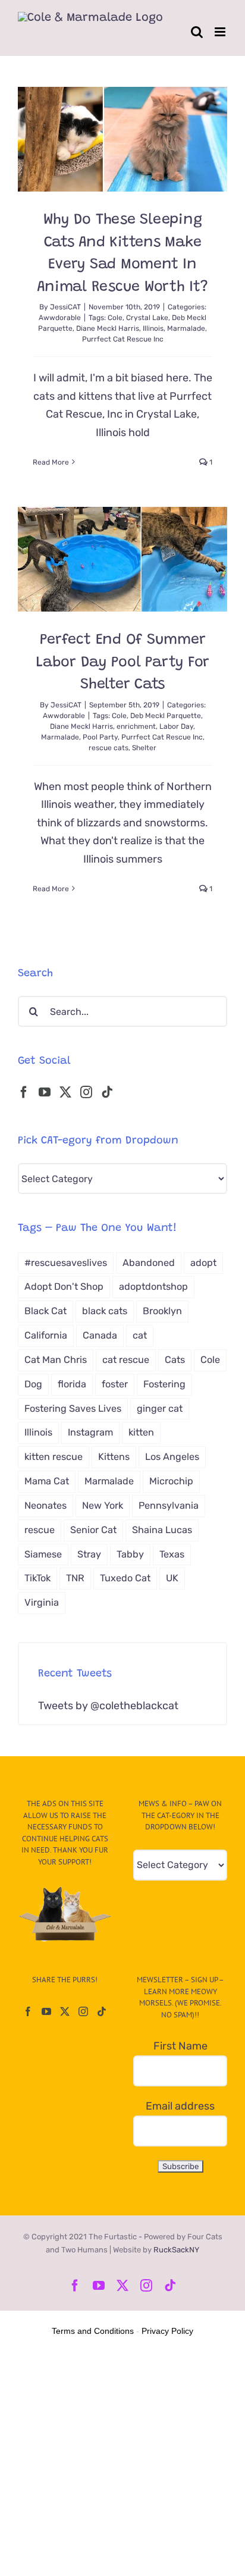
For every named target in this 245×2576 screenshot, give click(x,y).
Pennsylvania (169, 1505)
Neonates (45, 1505)
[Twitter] (65, 1092)
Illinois (153, 328)
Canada (100, 1335)
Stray (89, 1554)
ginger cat (160, 1408)
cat (140, 1335)
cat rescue (126, 1360)
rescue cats (109, 748)
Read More (51, 462)
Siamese (43, 1554)
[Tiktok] (107, 1092)
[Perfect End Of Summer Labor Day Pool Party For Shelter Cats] (122, 559)
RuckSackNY (176, 2250)
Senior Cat (93, 1530)
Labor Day (176, 726)
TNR (75, 1578)
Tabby (130, 1554)
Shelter (144, 748)
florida (72, 1384)
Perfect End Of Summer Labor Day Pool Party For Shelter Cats (122, 663)
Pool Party (100, 737)
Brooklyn (162, 1311)
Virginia (42, 1602)
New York (103, 1505)
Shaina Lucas (162, 1530)
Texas (172, 1554)
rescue (40, 1530)
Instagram (90, 1432)
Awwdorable (60, 318)
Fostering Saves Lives (73, 1408)
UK (172, 1578)
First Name (180, 2046)
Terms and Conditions (93, 2331)
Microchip (171, 1481)
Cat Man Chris (56, 1360)
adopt (203, 1263)
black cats (105, 1311)
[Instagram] (86, 1092)
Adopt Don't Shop (64, 1287)
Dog (33, 1384)
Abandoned (149, 1263)
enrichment (136, 726)
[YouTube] (45, 1092)
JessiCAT (65, 307)
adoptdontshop (153, 1287)
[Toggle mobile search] (197, 32)
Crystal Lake (147, 318)
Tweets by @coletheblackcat (108, 1706)
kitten (141, 1432)
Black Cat (45, 1311)
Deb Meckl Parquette (166, 716)
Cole (115, 318)
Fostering (164, 1384)
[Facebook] (24, 1092)
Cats (175, 1360)
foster (115, 1384)
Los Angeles (172, 1457)
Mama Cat (47, 1481)
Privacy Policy (167, 2331)
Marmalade (186, 328)
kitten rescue (54, 1457)
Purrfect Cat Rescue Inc (123, 339)
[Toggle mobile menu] (221, 32)
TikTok (37, 1578)
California (46, 1335)
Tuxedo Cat (125, 1578)
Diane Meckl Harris (108, 328)
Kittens (114, 1457)
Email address (180, 2106)
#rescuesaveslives (66, 1263)
